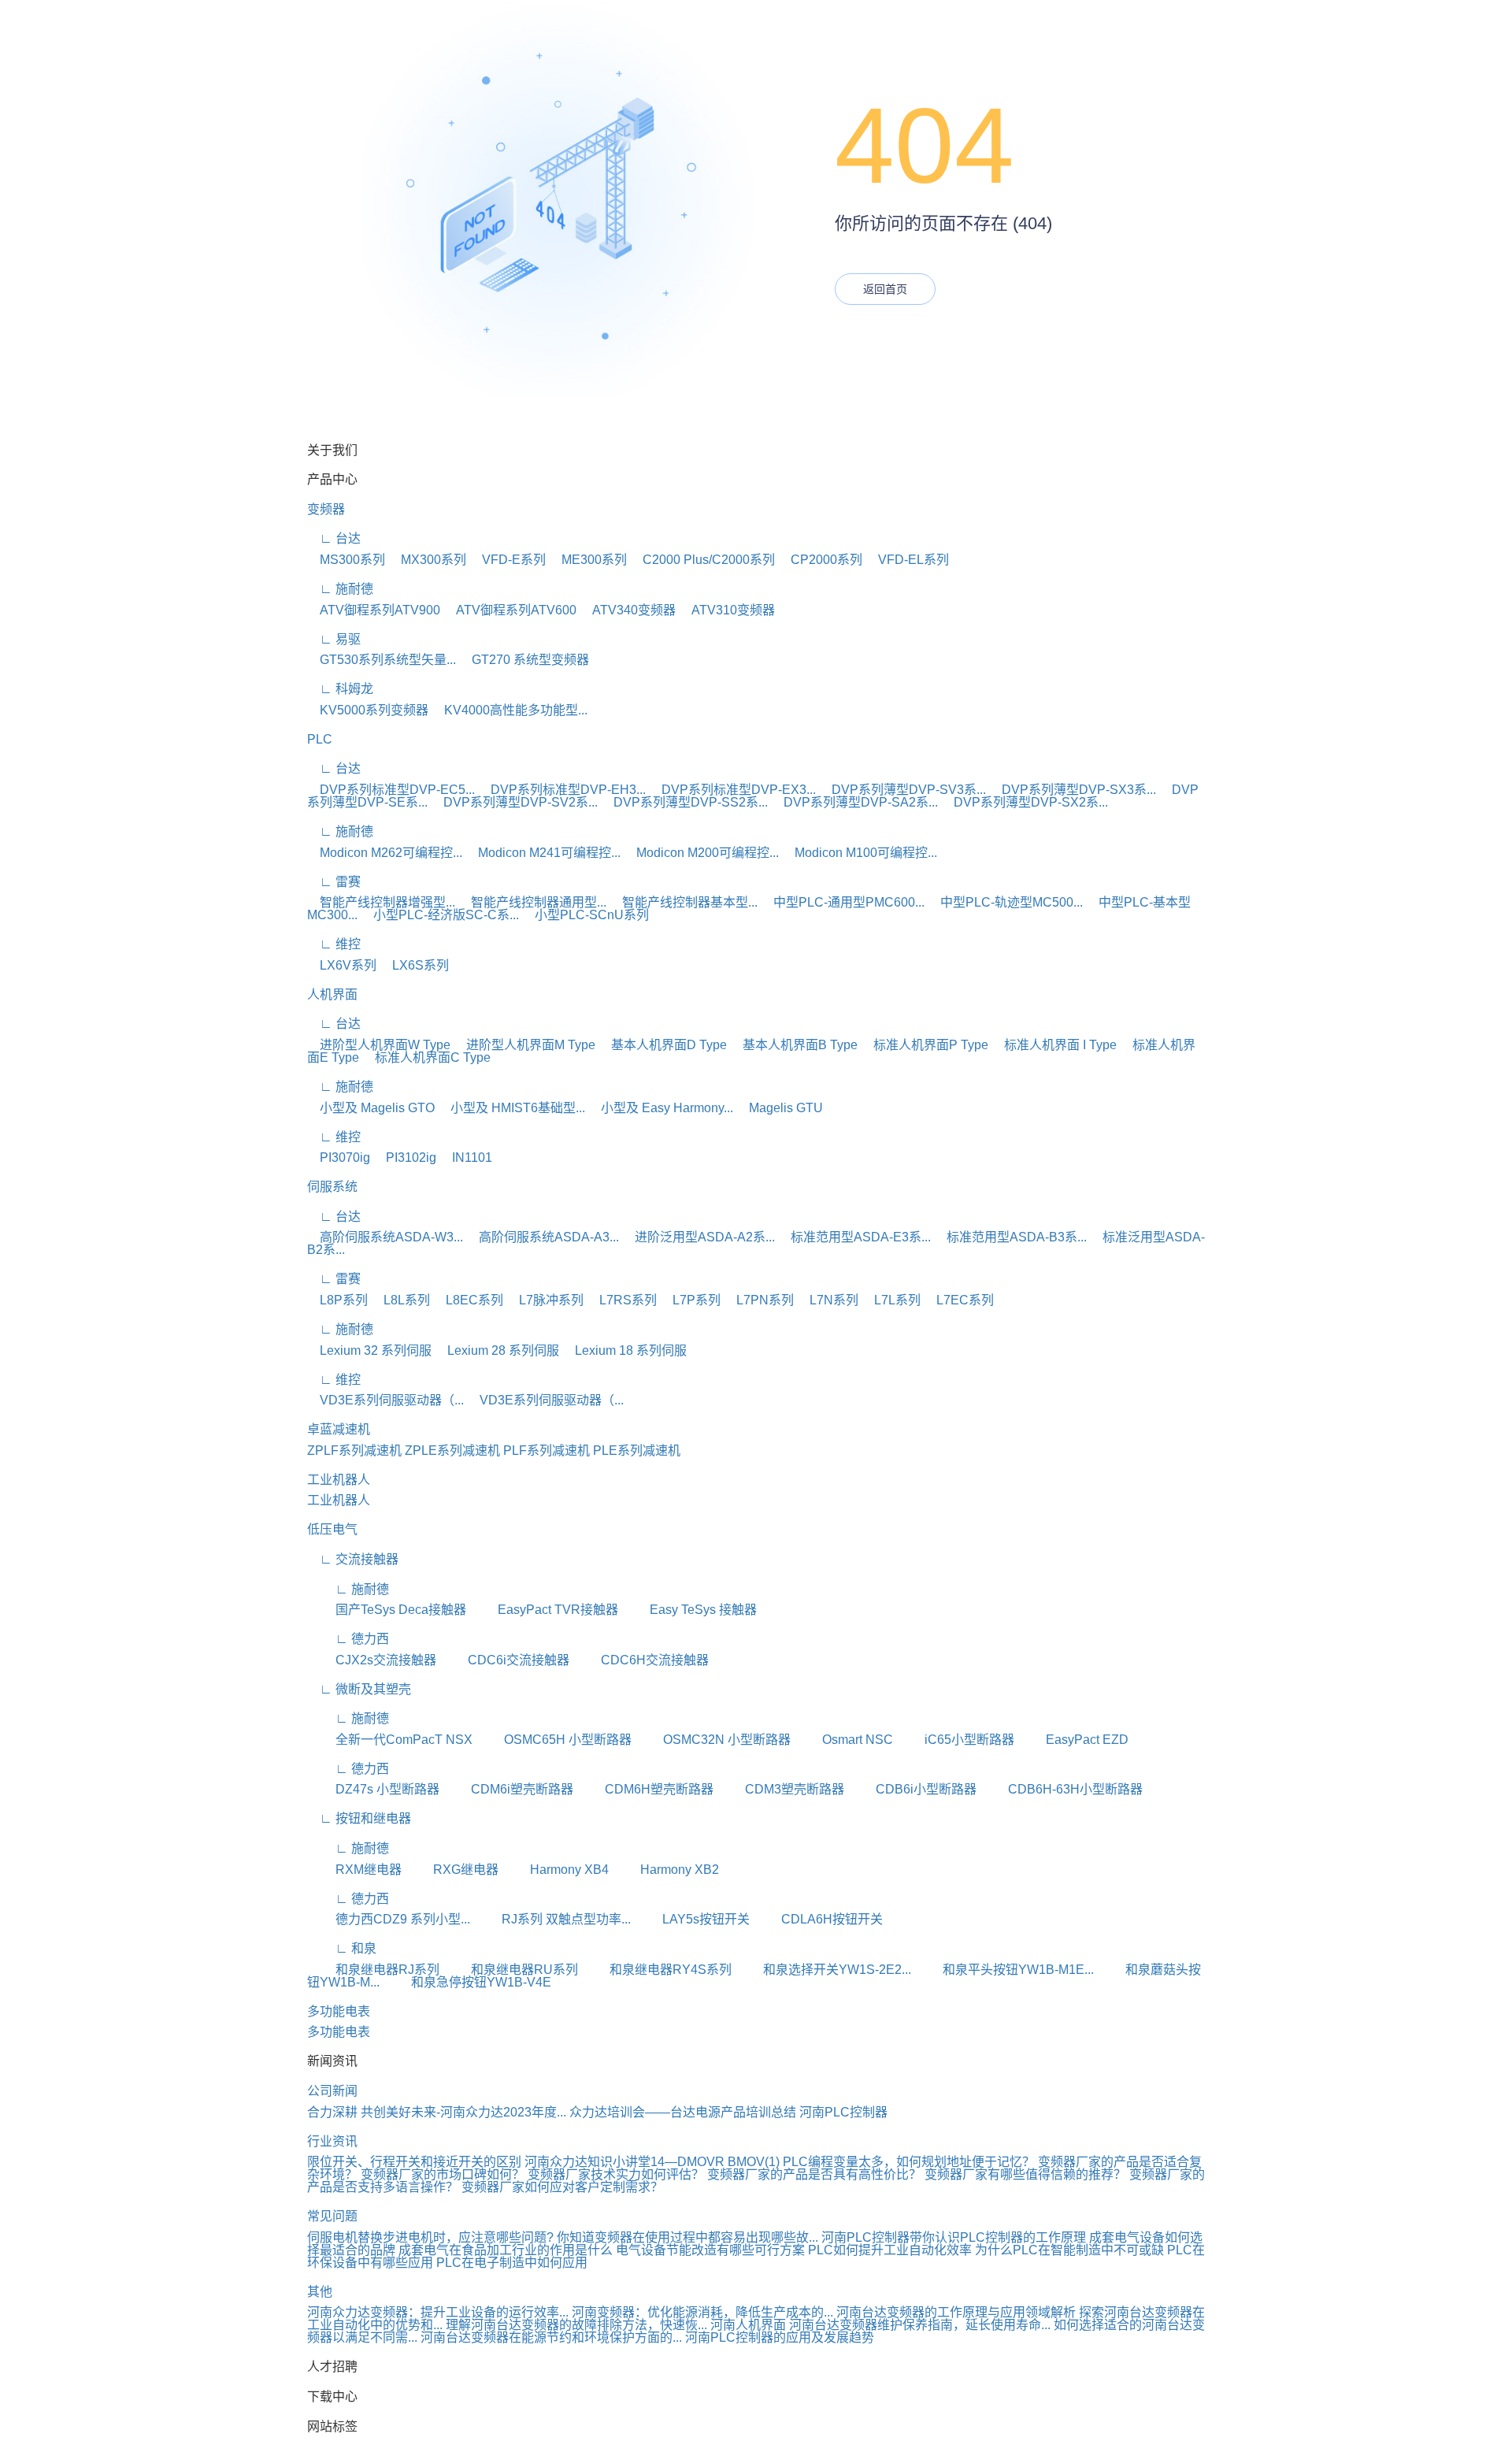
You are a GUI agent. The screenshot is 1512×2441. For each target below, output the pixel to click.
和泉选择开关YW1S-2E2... (823, 1970)
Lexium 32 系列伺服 (369, 1350)
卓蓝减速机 (339, 1429)
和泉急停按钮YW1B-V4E (467, 1982)
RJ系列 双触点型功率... (552, 1919)
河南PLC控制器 (843, 2112)
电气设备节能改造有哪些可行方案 (710, 2250)
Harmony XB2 (665, 1870)
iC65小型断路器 (955, 1740)
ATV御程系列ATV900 (374, 610)
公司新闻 (332, 2091)
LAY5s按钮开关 (692, 1919)
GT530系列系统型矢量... (382, 660)
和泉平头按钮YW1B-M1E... (1004, 1970)
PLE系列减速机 (637, 1451)
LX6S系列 (414, 965)
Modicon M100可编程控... (860, 853)
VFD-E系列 (508, 560)
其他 (320, 2292)
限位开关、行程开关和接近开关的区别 (414, 2162)
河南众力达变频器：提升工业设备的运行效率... (438, 2312)
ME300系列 (588, 560)
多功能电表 (339, 2011)
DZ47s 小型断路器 (373, 1789)
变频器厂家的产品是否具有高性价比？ (816, 2174)
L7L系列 (891, 1300)
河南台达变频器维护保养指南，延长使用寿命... (920, 2325)
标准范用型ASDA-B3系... (1010, 1237)
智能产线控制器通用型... (532, 902)
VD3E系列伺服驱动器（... (385, 1400)
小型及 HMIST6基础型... (511, 1108)
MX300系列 (427, 560)
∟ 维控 (334, 944)
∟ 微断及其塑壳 (359, 1689)
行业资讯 (332, 2141)
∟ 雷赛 (334, 882)
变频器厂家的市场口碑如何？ (444, 2174)
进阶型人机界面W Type (379, 1045)
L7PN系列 (759, 1300)
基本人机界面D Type (663, 1045)
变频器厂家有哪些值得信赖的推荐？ (1027, 2174)
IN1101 (466, 1157)
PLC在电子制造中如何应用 (512, 2263)
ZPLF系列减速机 (354, 1451)
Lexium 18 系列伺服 (624, 1350)
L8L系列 (400, 1300)
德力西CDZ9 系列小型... (389, 1919)
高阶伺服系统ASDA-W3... (385, 1237)
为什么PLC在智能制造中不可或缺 (1069, 2250)
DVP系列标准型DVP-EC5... (391, 790)
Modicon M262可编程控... (385, 853)
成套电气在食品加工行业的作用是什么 (506, 2250)
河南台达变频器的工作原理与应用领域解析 (956, 2312)
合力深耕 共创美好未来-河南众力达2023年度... (437, 2112)
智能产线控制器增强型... (381, 902)
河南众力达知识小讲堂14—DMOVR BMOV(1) (652, 2162)
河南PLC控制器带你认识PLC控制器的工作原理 (954, 2237)
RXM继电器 (354, 1870)
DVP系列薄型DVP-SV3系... (902, 790)
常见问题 (332, 2216)
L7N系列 (828, 1300)
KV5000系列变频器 (368, 710)
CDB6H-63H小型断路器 (1061, 1789)
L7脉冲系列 (545, 1300)
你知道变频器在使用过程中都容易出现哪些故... (687, 2237)
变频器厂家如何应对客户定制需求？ (562, 2187)
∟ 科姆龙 (340, 689)
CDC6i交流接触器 (504, 1660)
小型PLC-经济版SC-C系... (440, 915)
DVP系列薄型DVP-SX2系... (1025, 802)
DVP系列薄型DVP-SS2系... (684, 802)
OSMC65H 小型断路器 (554, 1740)
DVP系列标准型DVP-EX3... (732, 790)
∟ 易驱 (334, 639)
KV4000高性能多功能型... (510, 710)
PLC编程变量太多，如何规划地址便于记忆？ (909, 2162)
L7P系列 (690, 1300)
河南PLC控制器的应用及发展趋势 (780, 2337)
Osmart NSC (843, 1740)
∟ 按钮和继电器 (359, 1818)
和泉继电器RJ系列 (373, 1970)
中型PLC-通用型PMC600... (843, 902)
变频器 (326, 509)
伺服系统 (332, 1187)
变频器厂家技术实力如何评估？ (617, 2174)
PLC (320, 739)
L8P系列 (337, 1300)
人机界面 (332, 994)
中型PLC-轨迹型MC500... (1005, 902)
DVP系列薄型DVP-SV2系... (514, 802)
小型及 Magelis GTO (371, 1108)
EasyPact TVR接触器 (544, 1610)
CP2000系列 (820, 560)
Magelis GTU (780, 1108)
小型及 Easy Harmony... (661, 1108)
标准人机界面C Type (426, 1057)
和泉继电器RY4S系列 (656, 1970)
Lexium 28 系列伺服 (497, 1350)
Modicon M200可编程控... (701, 853)
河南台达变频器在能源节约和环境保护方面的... (551, 2337)
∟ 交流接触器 (353, 1559)
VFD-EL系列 (907, 560)
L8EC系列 (468, 1300)
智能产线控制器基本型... (684, 902)
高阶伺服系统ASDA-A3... (543, 1237)
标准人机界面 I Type (1054, 1045)
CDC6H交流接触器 (641, 1660)
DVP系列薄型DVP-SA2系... (854, 802)
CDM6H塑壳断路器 (645, 1789)
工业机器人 (339, 1480)
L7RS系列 (622, 1300)
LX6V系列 (342, 965)
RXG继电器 (452, 1870)
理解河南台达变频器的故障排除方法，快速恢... (576, 2325)
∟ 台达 (334, 538)
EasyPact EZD (1073, 1740)
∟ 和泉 (342, 1948)
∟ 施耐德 (340, 589)
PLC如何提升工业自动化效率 (890, 2250)
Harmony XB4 (555, 1870)
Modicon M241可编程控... (543, 853)
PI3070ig (339, 1157)
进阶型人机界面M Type (524, 1045)
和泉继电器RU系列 (510, 1970)
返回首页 (885, 289)
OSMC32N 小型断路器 (713, 1740)
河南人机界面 (748, 2325)
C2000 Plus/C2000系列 (702, 560)
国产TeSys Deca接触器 (387, 1610)
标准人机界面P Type (925, 1045)
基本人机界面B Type (794, 1045)
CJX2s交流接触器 (372, 1660)
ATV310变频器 (727, 610)
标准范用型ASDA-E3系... (854, 1237)
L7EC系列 (959, 1300)
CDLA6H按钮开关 (818, 1919)
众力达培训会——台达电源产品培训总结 (683, 2112)
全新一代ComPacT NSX (390, 1740)
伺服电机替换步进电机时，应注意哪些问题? (430, 2237)
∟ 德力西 (348, 1639)
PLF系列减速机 (547, 1451)
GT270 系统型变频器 (524, 660)
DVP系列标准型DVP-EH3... (562, 790)
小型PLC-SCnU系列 (586, 915)
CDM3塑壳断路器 (780, 1789)
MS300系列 (346, 560)
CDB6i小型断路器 (912, 1789)
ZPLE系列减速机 (452, 1451)
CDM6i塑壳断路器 (508, 1789)
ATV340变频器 (628, 610)
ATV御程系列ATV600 (510, 610)
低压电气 (332, 1529)
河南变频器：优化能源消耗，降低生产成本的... (702, 2312)
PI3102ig (405, 1157)
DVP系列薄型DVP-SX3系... (1073, 790)
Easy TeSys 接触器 (689, 1610)
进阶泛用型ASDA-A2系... (699, 1237)
